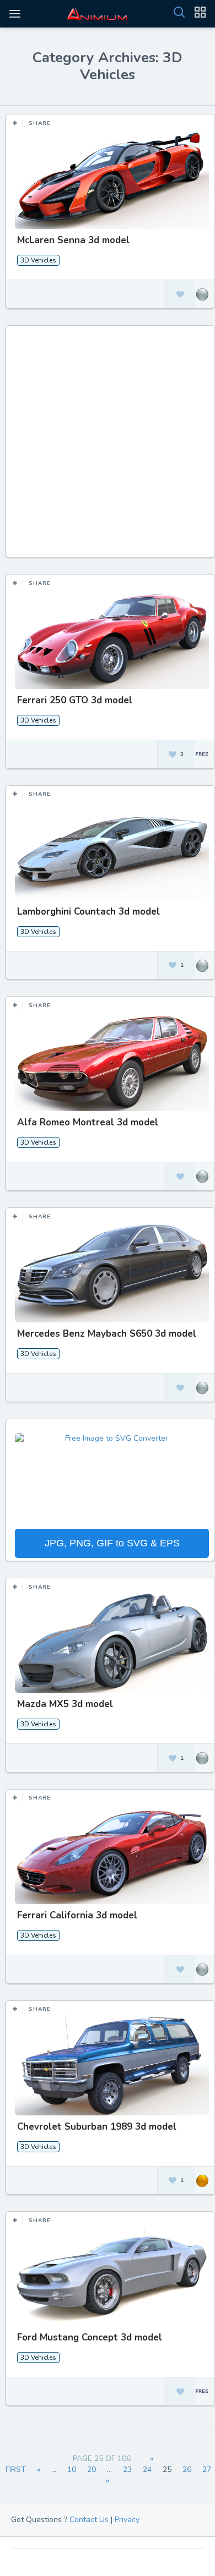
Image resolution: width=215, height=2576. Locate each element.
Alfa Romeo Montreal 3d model (88, 1122)
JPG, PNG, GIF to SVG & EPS (112, 1543)
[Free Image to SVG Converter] (112, 1480)
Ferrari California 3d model (77, 1915)
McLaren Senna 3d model (73, 240)
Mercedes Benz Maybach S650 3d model (107, 1334)
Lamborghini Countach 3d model (88, 912)
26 (187, 2470)
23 (127, 2470)
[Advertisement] (108, 447)
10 (72, 2470)
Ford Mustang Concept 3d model (90, 2337)
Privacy (127, 2520)
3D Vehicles (38, 260)
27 (207, 2470)
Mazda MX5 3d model (65, 1704)
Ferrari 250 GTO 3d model (75, 700)
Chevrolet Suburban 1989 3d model (97, 2127)
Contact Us (89, 2520)
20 (92, 2470)
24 (147, 2470)
